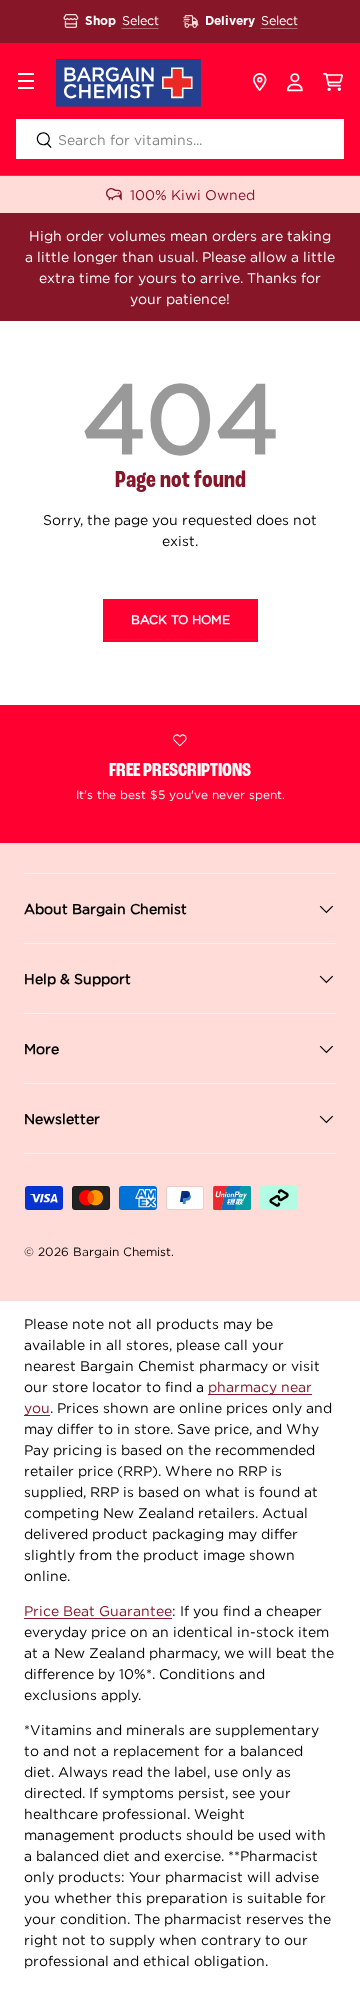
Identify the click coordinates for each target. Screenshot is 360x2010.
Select (140, 20)
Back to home (180, 619)
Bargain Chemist (122, 1251)
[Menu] (26, 83)
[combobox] (180, 139)
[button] (333, 83)
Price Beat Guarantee (98, 1610)
